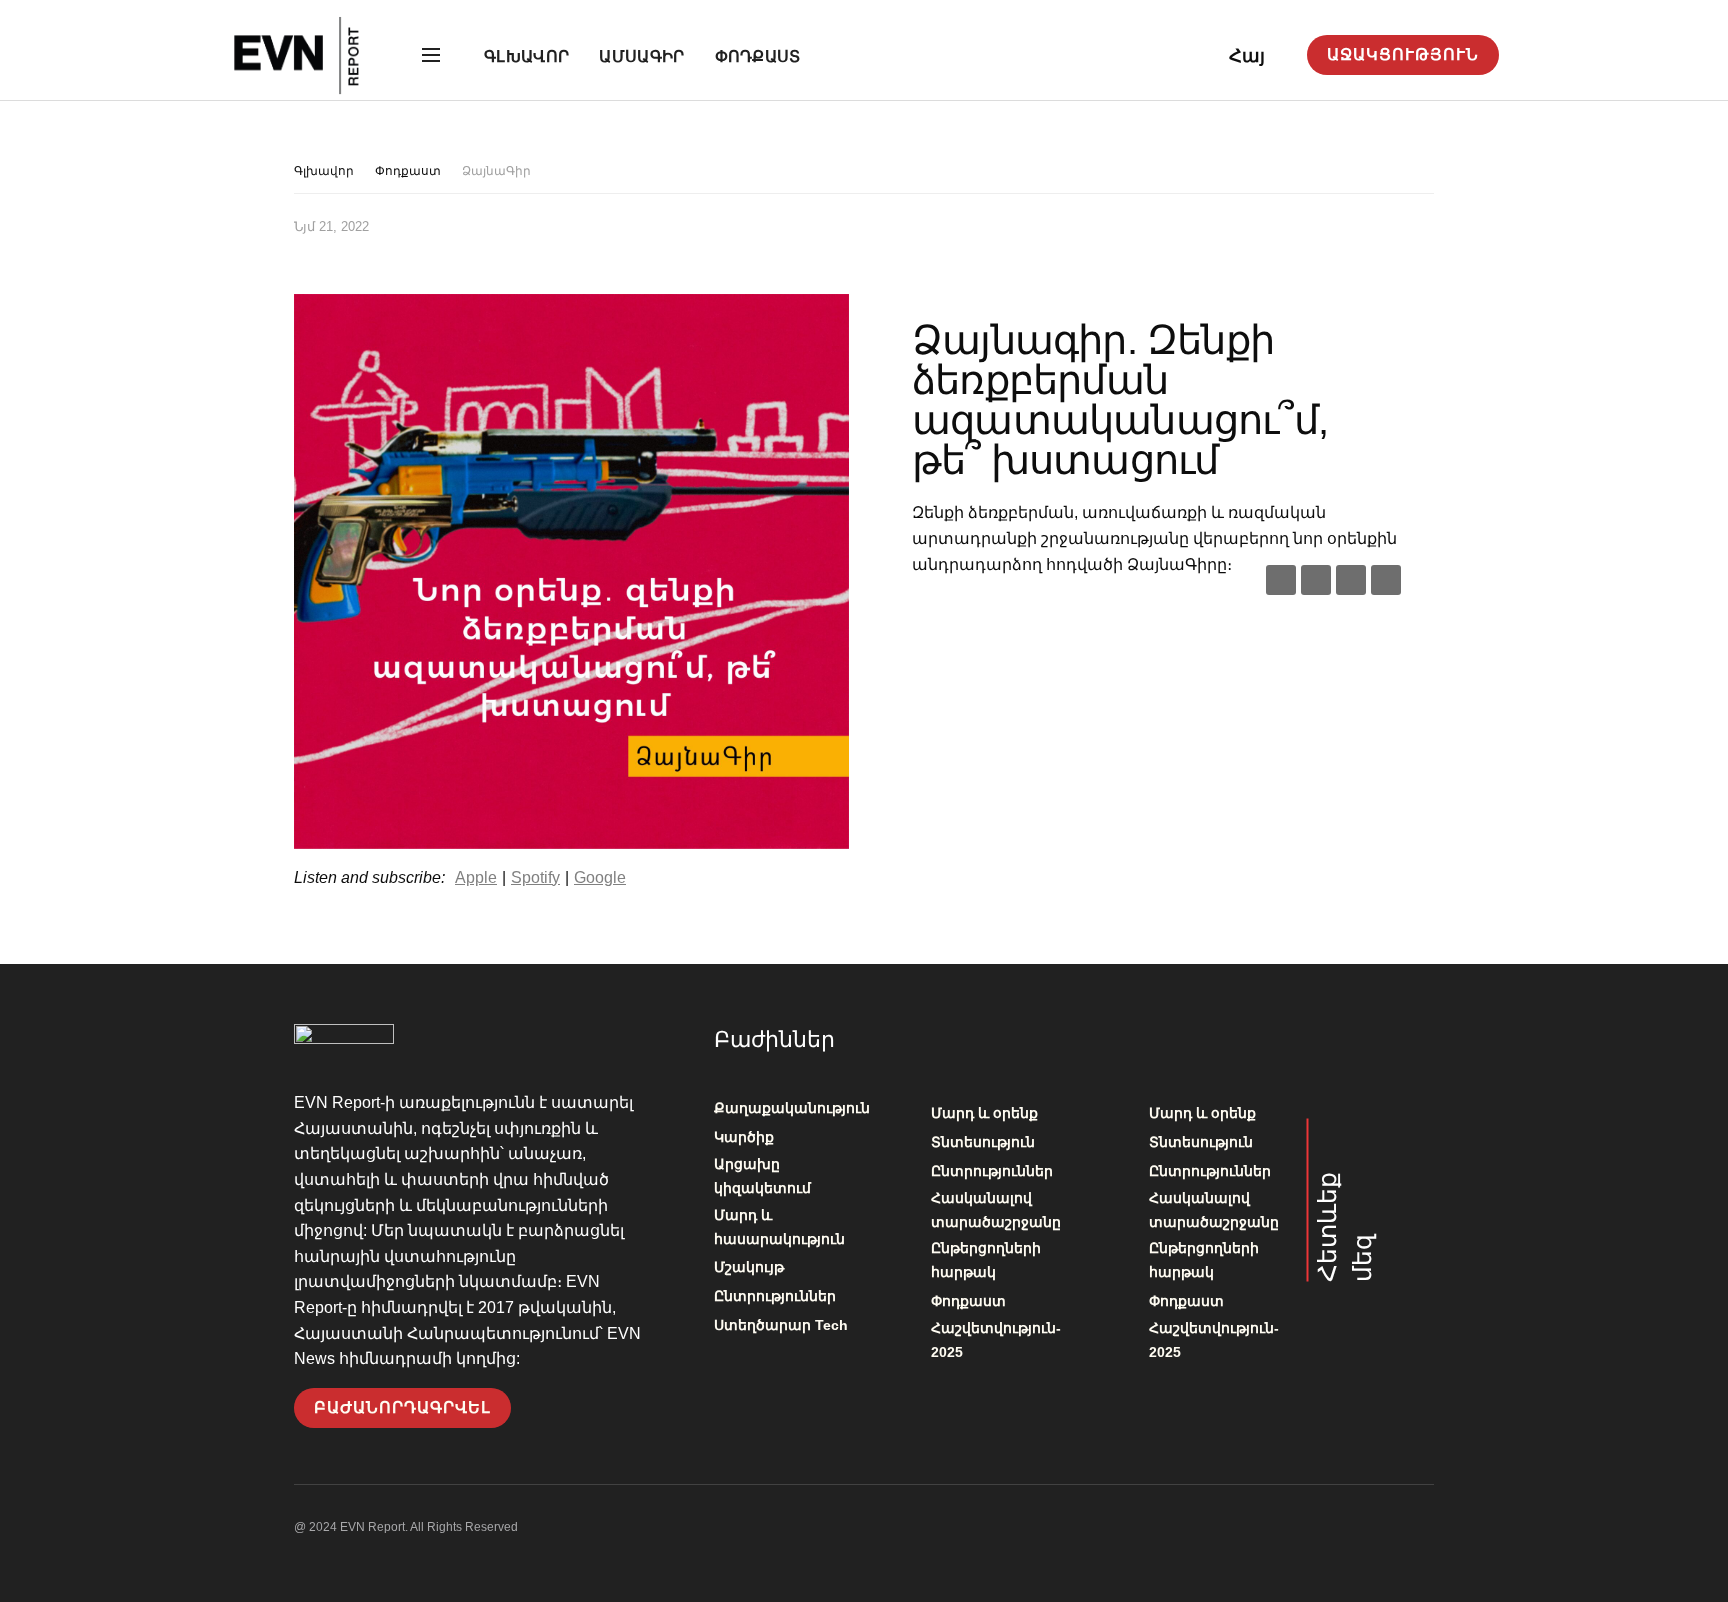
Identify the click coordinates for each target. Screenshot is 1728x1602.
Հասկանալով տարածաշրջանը (996, 1210)
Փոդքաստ (758, 56)
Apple (476, 877)
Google (600, 877)
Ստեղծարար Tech (781, 1325)
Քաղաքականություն (792, 1108)
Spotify (535, 877)
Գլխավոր (526, 56)
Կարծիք (744, 1137)
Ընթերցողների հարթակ (986, 1260)
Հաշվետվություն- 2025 (996, 1340)
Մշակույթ (749, 1267)
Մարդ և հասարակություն (779, 1227)
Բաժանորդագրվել (402, 1407)
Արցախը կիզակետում (762, 1176)
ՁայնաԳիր (496, 171)
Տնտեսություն (983, 1142)
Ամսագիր (641, 56)
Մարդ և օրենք (984, 1113)
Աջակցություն (1403, 54)
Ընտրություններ (775, 1296)
